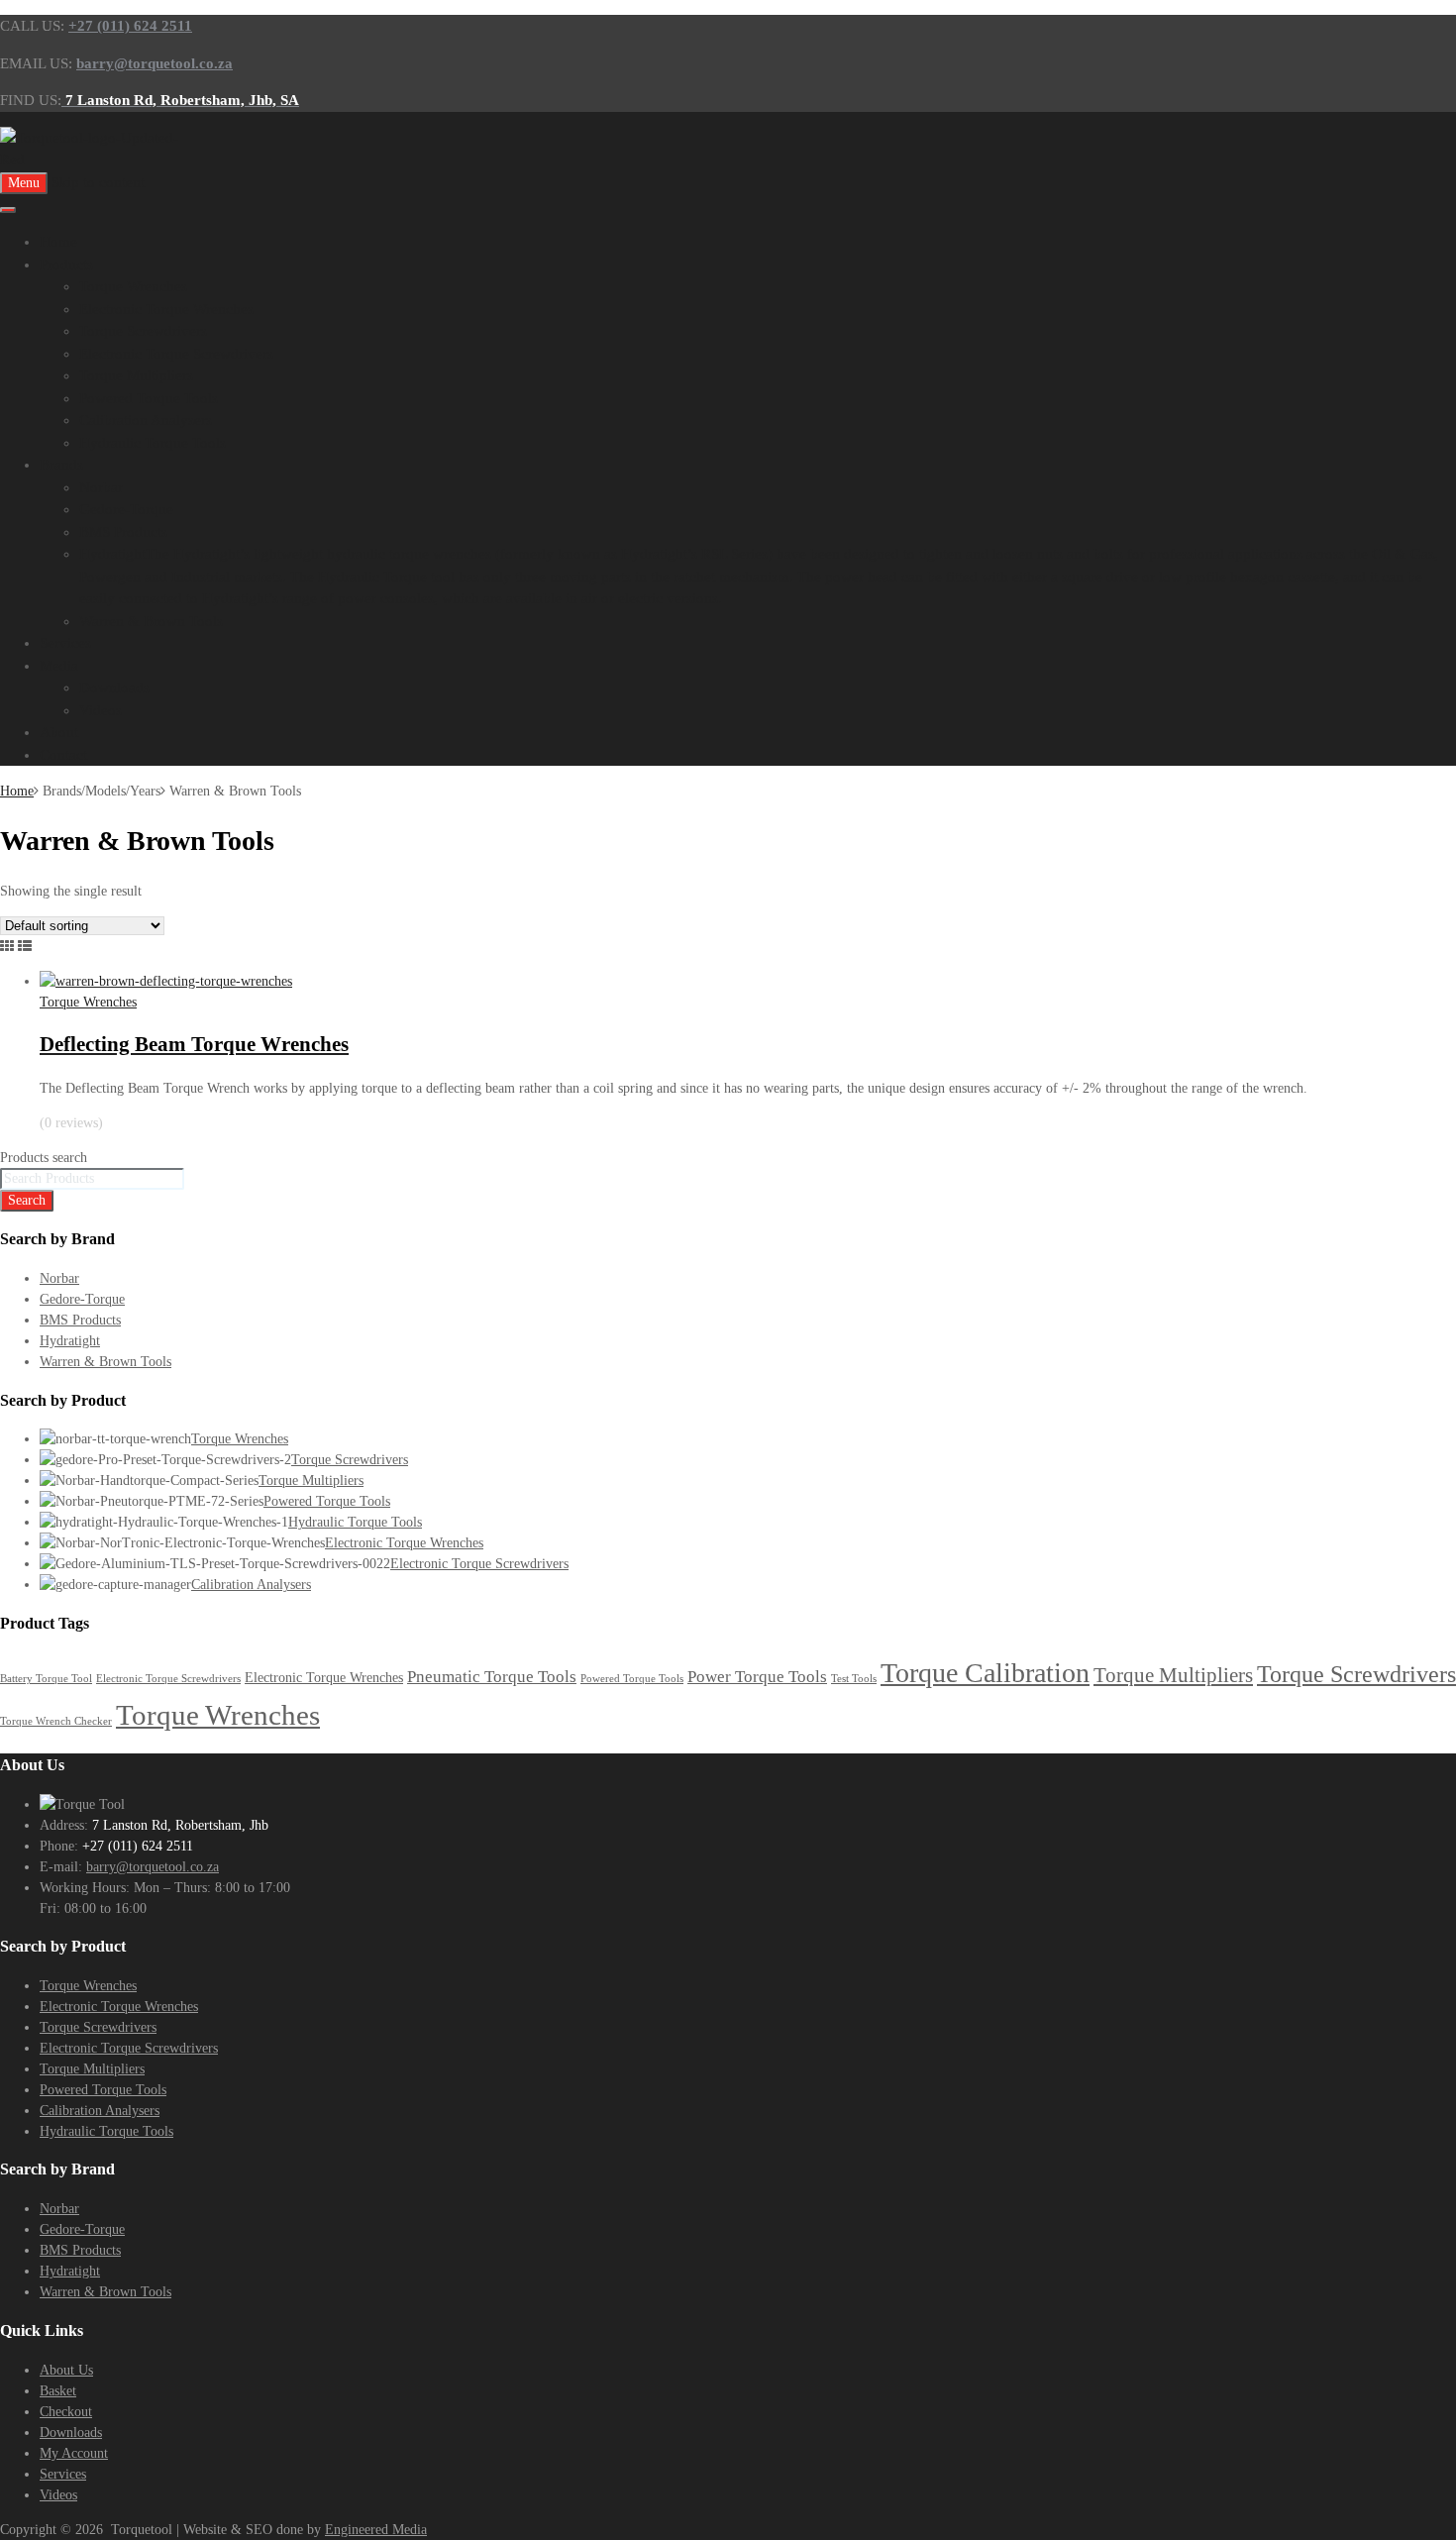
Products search (44, 1158)
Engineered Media (376, 2530)
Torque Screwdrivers (143, 331)
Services (65, 643)
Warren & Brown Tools (151, 621)
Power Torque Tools (757, 1677)
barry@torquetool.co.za (153, 1867)
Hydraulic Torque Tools (153, 443)
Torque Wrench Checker (56, 1721)
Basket (58, 2391)
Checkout (66, 2412)
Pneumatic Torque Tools (492, 1677)
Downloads (114, 688)
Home (58, 242)
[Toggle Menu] (8, 210)
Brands (61, 465)
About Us (66, 2370)
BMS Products (123, 532)
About (59, 732)
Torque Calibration (985, 1673)
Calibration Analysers (146, 420)
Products (66, 265)
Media (59, 666)
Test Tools (854, 1679)
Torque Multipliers (136, 375)
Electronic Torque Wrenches (166, 309)
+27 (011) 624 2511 (130, 26)
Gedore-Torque (126, 509)
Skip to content (98, 182)
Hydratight (70, 1341)
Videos (101, 710)
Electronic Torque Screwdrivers (176, 354)
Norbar (101, 487)
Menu (24, 183)
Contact (63, 755)
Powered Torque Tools (149, 398)
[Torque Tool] (99, 159)
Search (27, 1200)
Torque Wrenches (133, 286)
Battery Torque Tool (46, 1679)
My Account (74, 2453)
